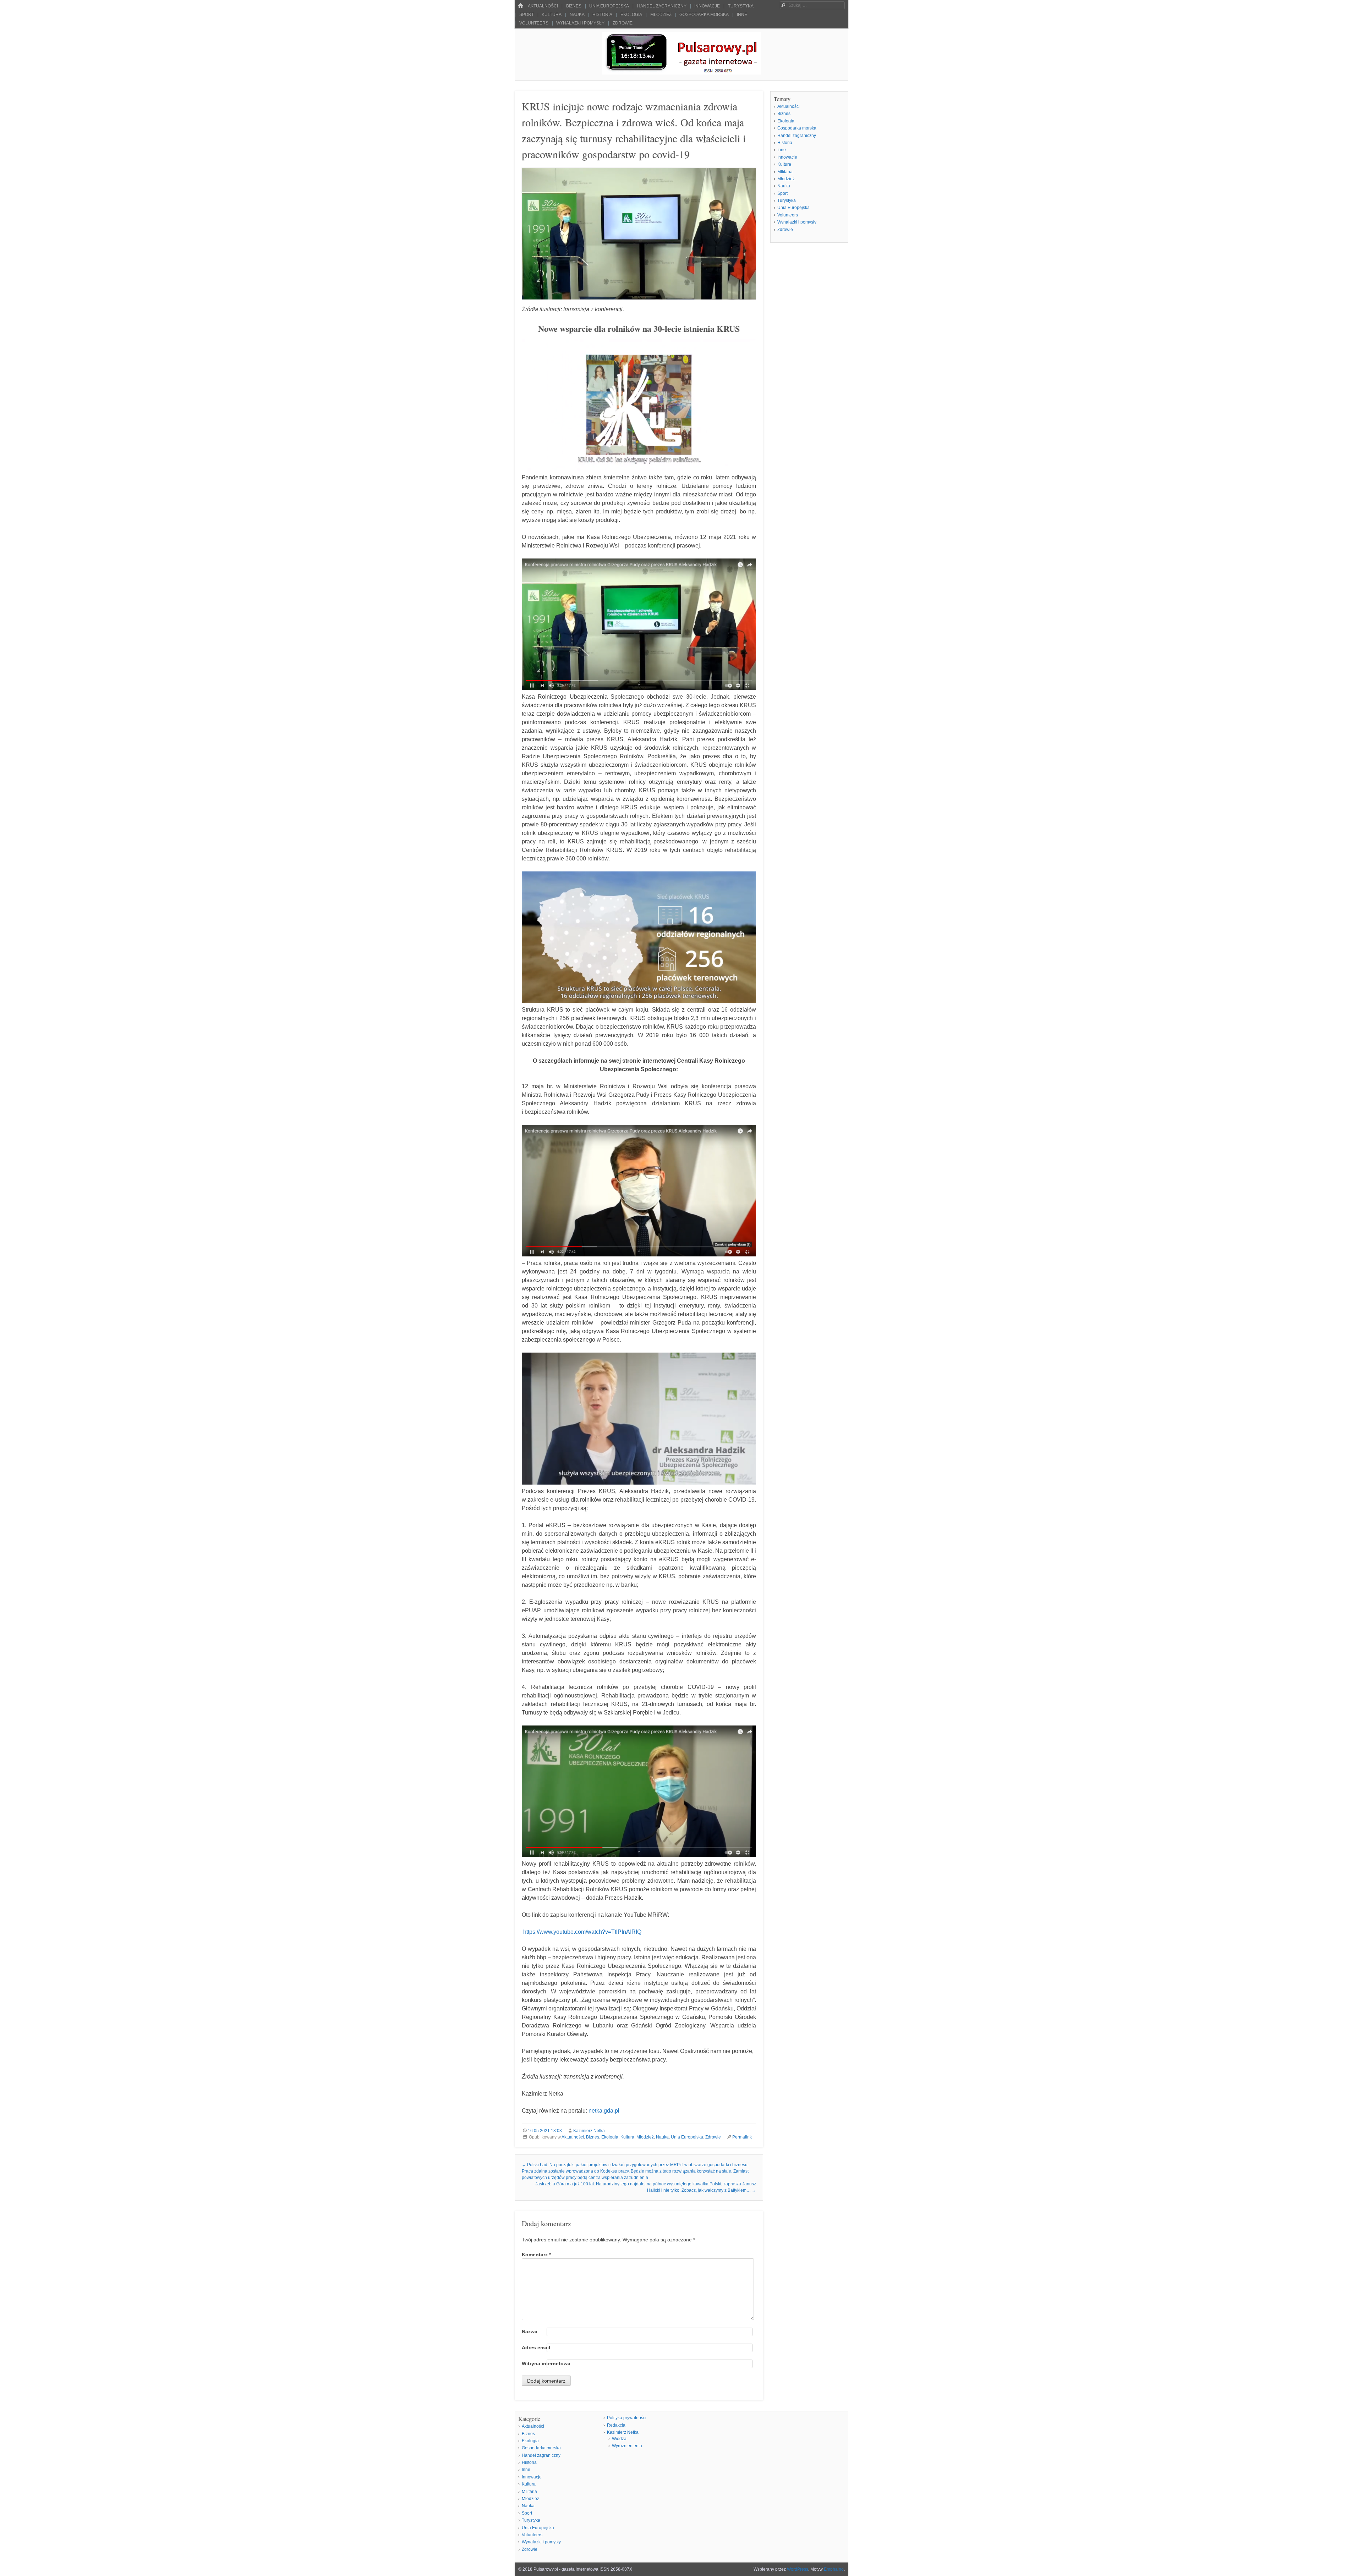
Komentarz (536, 2255)
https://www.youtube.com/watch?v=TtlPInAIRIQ (583, 1932)
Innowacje (707, 6)
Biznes (574, 6)
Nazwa (530, 2332)
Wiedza (619, 2439)
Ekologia (631, 15)
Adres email (536, 2347)
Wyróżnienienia (627, 2446)
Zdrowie (623, 23)
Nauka (577, 15)
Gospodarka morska (704, 15)
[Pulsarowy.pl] (681, 73)
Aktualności (543, 6)
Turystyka (741, 6)
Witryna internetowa (546, 2363)
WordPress (798, 2569)
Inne (742, 15)
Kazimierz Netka (589, 2131)
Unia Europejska (609, 6)
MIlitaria (785, 172)
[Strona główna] (520, 6)
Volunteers (534, 23)
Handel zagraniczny (662, 6)
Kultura (552, 15)
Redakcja (616, 2425)
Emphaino (834, 2569)
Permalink (742, 2137)
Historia (602, 15)
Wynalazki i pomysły (580, 23)
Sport (527, 15)
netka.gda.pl (604, 2111)
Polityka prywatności (627, 2418)
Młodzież (661, 15)
